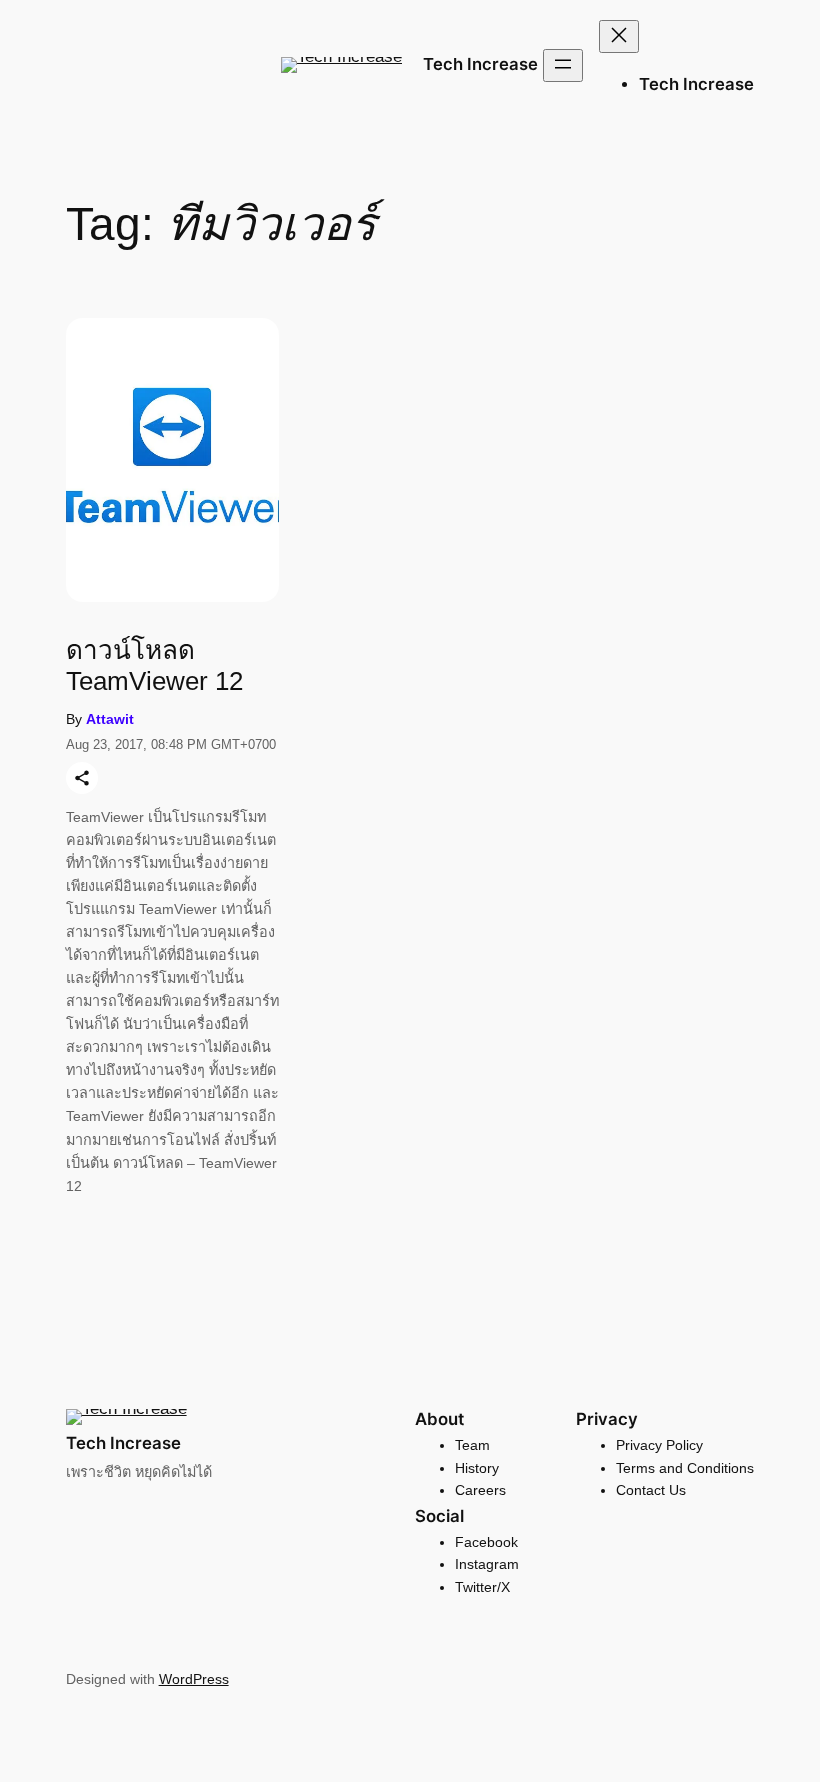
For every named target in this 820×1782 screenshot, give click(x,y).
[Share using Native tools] (82, 778)
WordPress (194, 1679)
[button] (341, 65)
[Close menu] (619, 36)
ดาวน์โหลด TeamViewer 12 (154, 665)
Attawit (110, 719)
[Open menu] (563, 65)
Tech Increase (480, 64)
